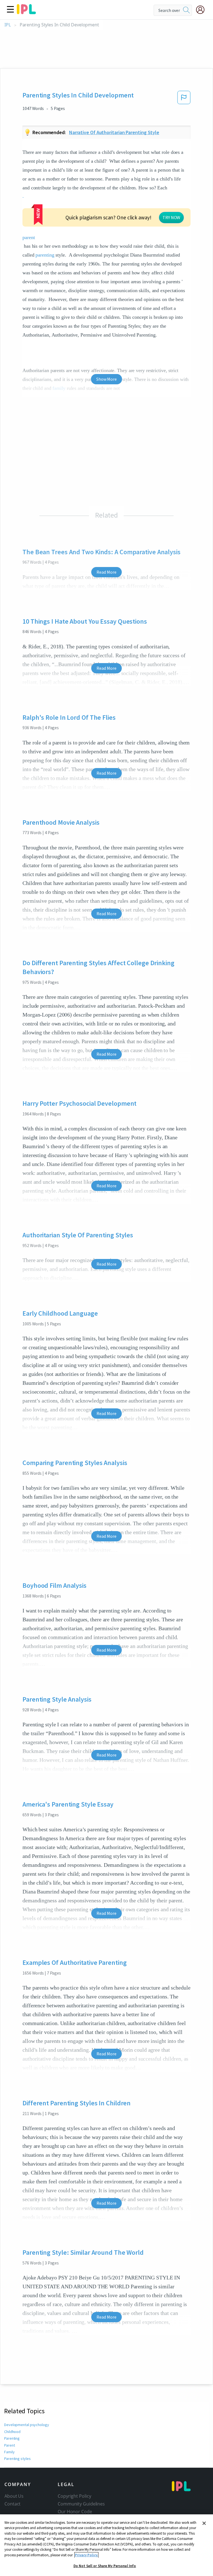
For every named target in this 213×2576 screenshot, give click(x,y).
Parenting (12, 2438)
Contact (12, 2504)
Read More (106, 572)
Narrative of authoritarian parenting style (114, 132)
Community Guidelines (81, 2504)
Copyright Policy (74, 2496)
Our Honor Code (75, 2512)
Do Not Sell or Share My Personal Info (105, 2566)
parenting (45, 255)
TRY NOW (171, 217)
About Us (14, 2496)
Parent (9, 2445)
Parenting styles (17, 2459)
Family (9, 2452)
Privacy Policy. (86, 2555)
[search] (186, 10)
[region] (106, 2545)
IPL (8, 25)
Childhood (12, 2432)
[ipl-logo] (26, 12)
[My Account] (202, 10)
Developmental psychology (27, 2425)
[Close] (204, 2523)
